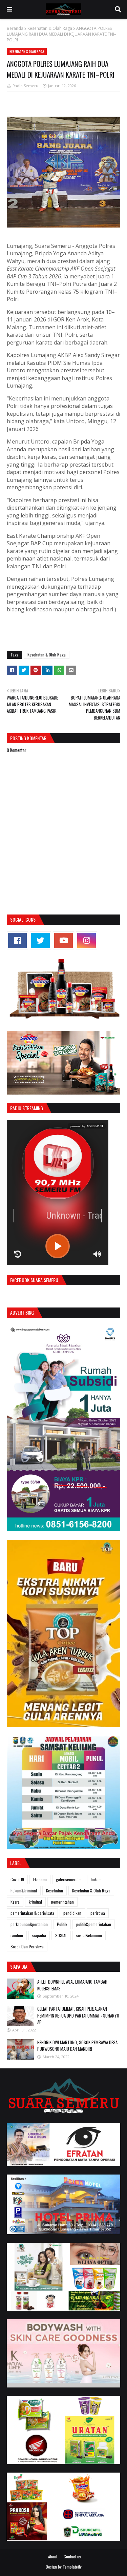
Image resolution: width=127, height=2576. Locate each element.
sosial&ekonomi (89, 1935)
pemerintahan (62, 1902)
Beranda (15, 28)
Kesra (15, 1902)
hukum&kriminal (24, 1891)
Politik (62, 1924)
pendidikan (72, 1913)
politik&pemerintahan (94, 1924)
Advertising (22, 1312)
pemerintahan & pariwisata (32, 1913)
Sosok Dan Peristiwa (27, 1946)
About (53, 2557)
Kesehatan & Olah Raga (50, 28)
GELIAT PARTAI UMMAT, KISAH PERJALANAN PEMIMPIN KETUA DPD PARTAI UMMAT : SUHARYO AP (78, 2015)
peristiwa (98, 1913)
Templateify (72, 2567)
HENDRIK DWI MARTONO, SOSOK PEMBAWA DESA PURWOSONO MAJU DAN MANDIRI (77, 2046)
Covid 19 (17, 1879)
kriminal (35, 1902)
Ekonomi (40, 1879)
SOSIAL (61, 1935)
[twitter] (40, 940)
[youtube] (63, 940)
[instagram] (87, 940)
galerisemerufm (69, 1879)
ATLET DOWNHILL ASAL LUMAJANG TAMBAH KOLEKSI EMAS (72, 1985)
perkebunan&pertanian (29, 1924)
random (17, 1935)
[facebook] (17, 940)
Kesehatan (55, 1891)
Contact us (72, 2557)
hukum (96, 1879)
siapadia (39, 1935)
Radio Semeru (25, 86)
